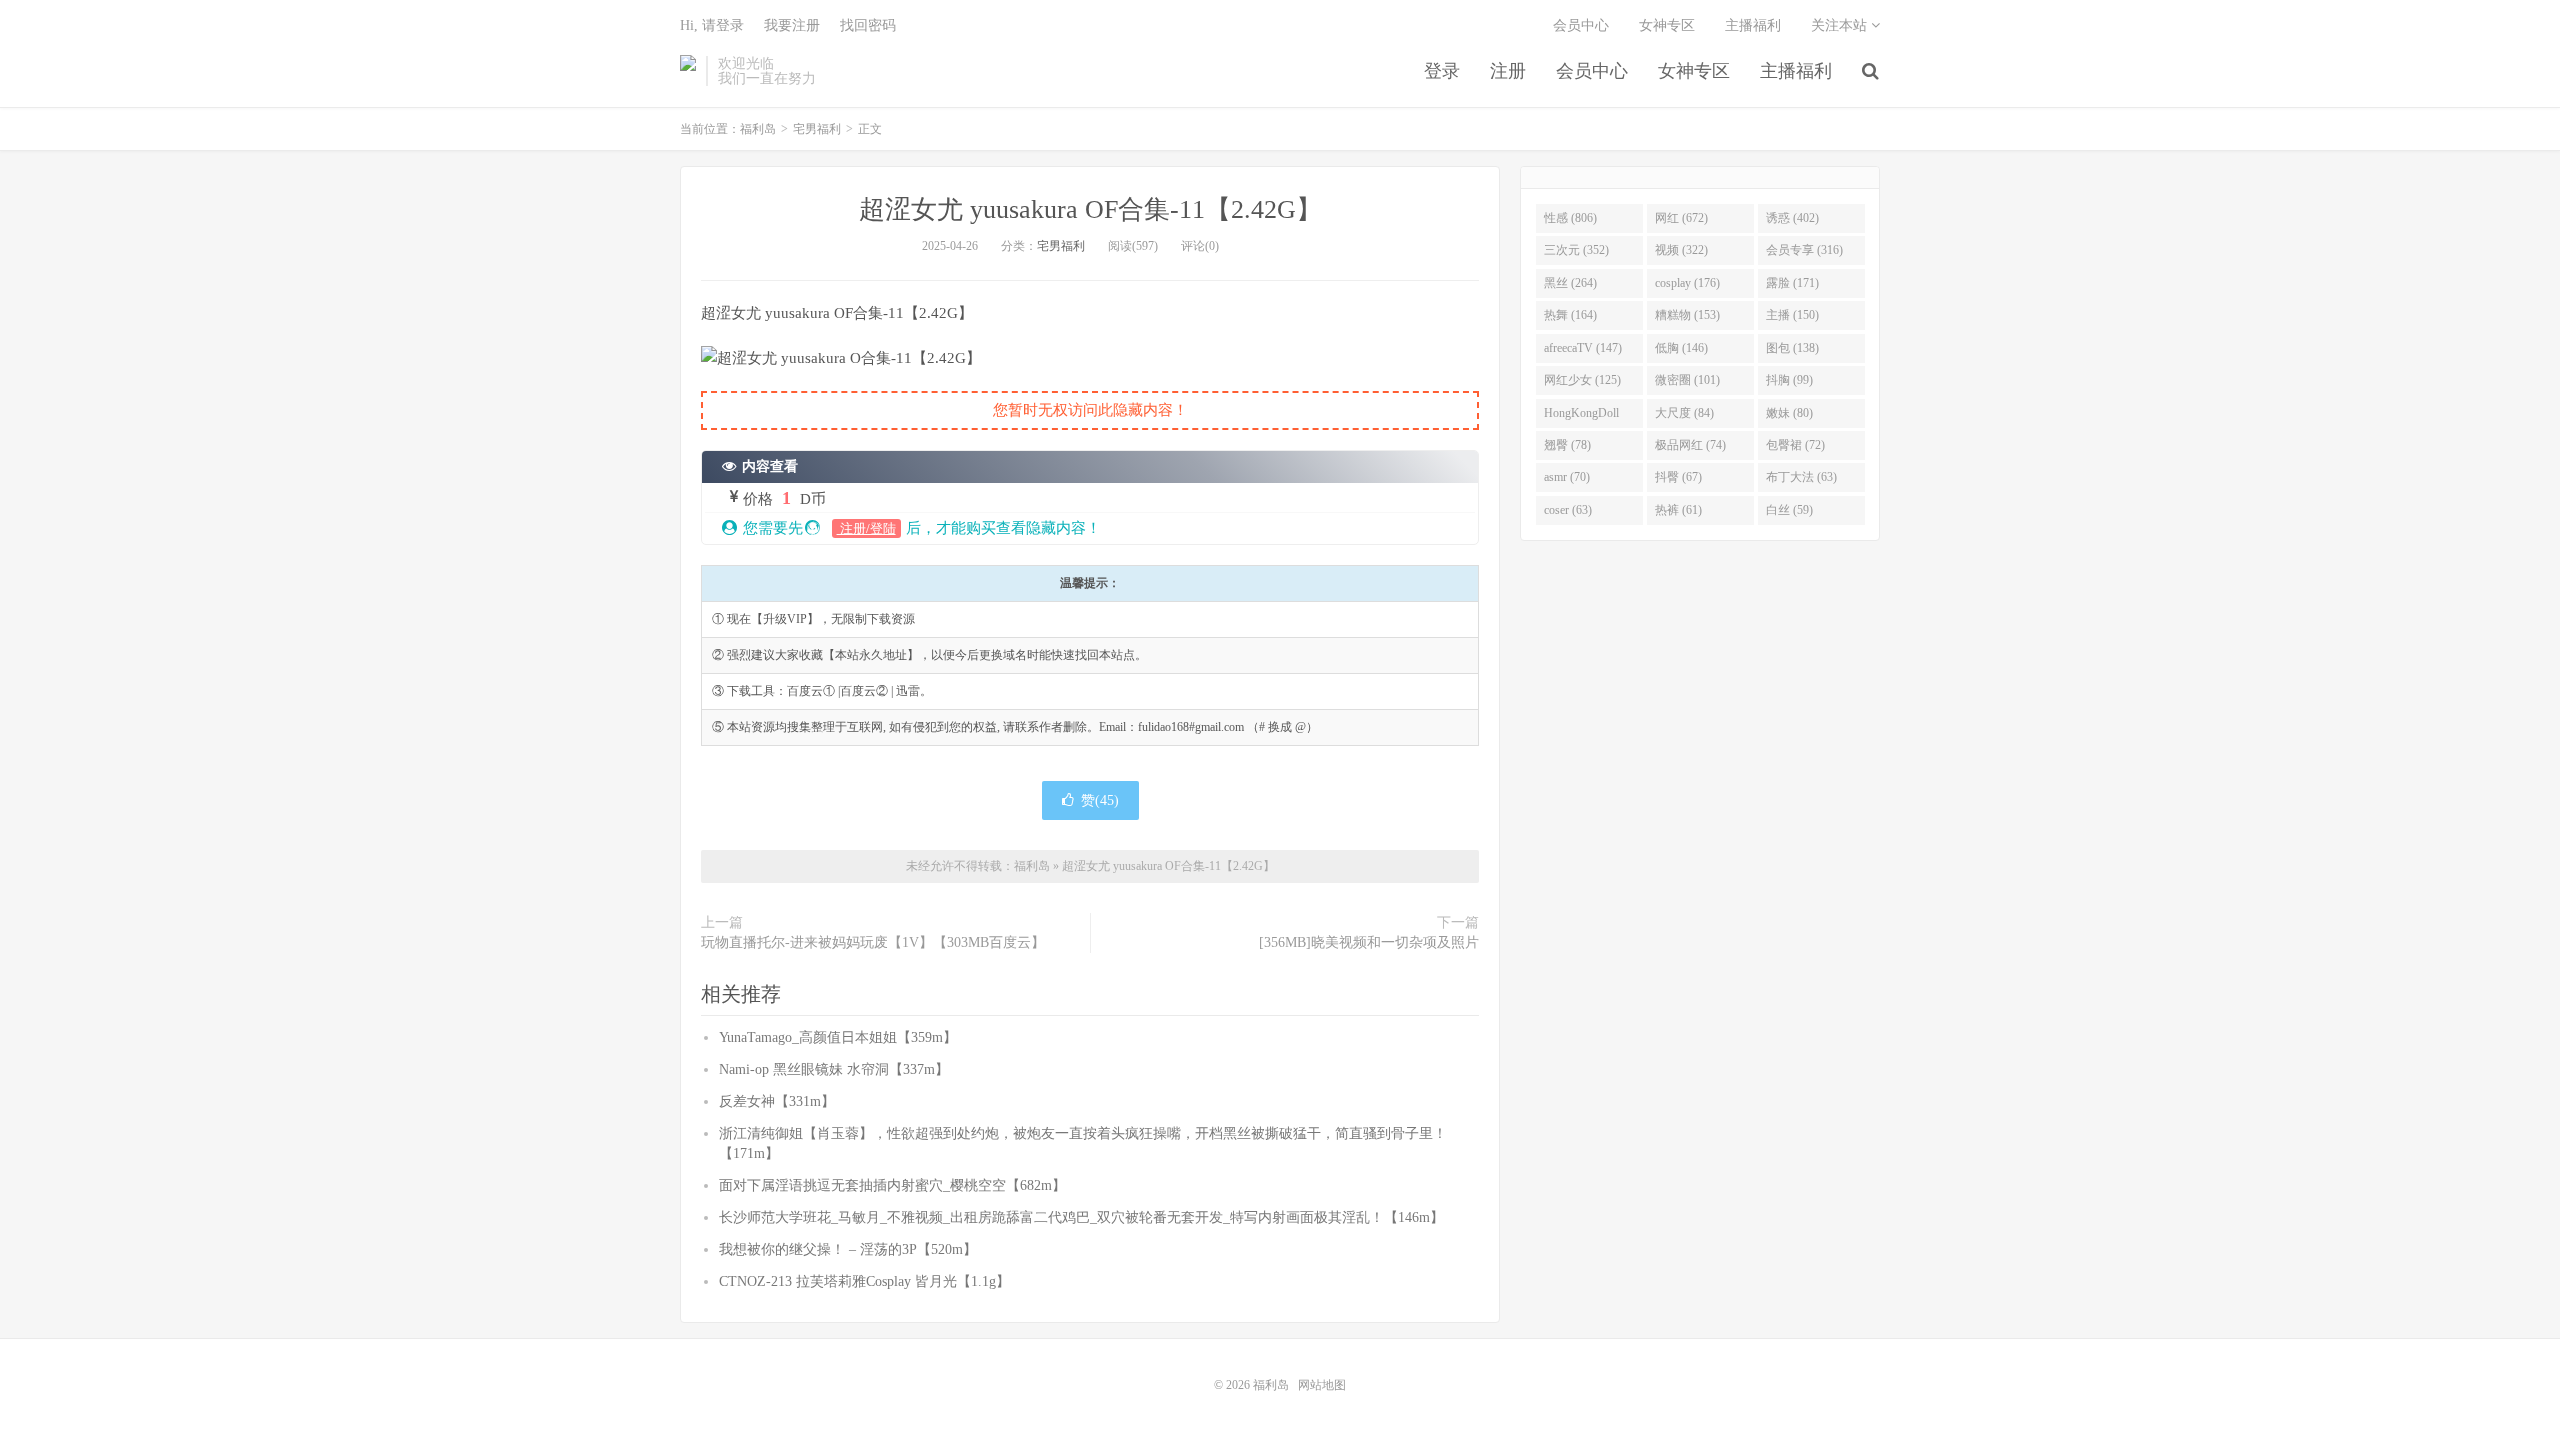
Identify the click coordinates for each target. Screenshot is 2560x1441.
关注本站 (1841, 25)
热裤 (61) (1678, 510)
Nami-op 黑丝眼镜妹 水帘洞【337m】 (834, 1069)
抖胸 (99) (1789, 380)
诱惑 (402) (1792, 218)
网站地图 (1322, 1385)
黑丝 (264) (1570, 283)
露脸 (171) (1792, 283)
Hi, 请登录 (712, 25)
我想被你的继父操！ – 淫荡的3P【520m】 (848, 1249)
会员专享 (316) (1804, 250)
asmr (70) (1567, 477)
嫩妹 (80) (1789, 413)
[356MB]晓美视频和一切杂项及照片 (1369, 942)
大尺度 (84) (1684, 413)
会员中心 (1592, 71)
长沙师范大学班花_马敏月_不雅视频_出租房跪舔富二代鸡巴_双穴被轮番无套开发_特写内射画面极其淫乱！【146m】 (1081, 1217)
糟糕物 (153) (1687, 315)
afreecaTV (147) (1583, 348)
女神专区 (1694, 71)
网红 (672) (1681, 218)
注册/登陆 (866, 528)
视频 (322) (1681, 250)
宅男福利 (817, 129)
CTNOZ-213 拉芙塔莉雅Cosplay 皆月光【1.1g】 (864, 1281)
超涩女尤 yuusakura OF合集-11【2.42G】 (1090, 209)
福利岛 (688, 71)
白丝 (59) (1789, 510)
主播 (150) (1792, 315)
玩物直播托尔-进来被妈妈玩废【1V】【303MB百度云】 (873, 942)
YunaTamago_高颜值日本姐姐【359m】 (838, 1037)
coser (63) (1568, 510)
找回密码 (868, 25)
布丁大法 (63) (1801, 477)
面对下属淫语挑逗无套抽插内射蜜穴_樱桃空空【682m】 (892, 1185)
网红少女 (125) (1582, 380)
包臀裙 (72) (1795, 445)
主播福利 (1796, 71)
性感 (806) (1570, 218)
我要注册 (792, 25)
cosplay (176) (1687, 283)
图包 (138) (1792, 348)
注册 (1508, 71)
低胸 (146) (1681, 348)
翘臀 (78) (1567, 445)
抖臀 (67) (1678, 477)
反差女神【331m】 (777, 1101)
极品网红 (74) (1690, 445)
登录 (1442, 71)
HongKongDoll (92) (1581, 417)
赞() (1100, 800)
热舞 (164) (1570, 315)
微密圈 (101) (1687, 380)
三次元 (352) (1576, 250)
